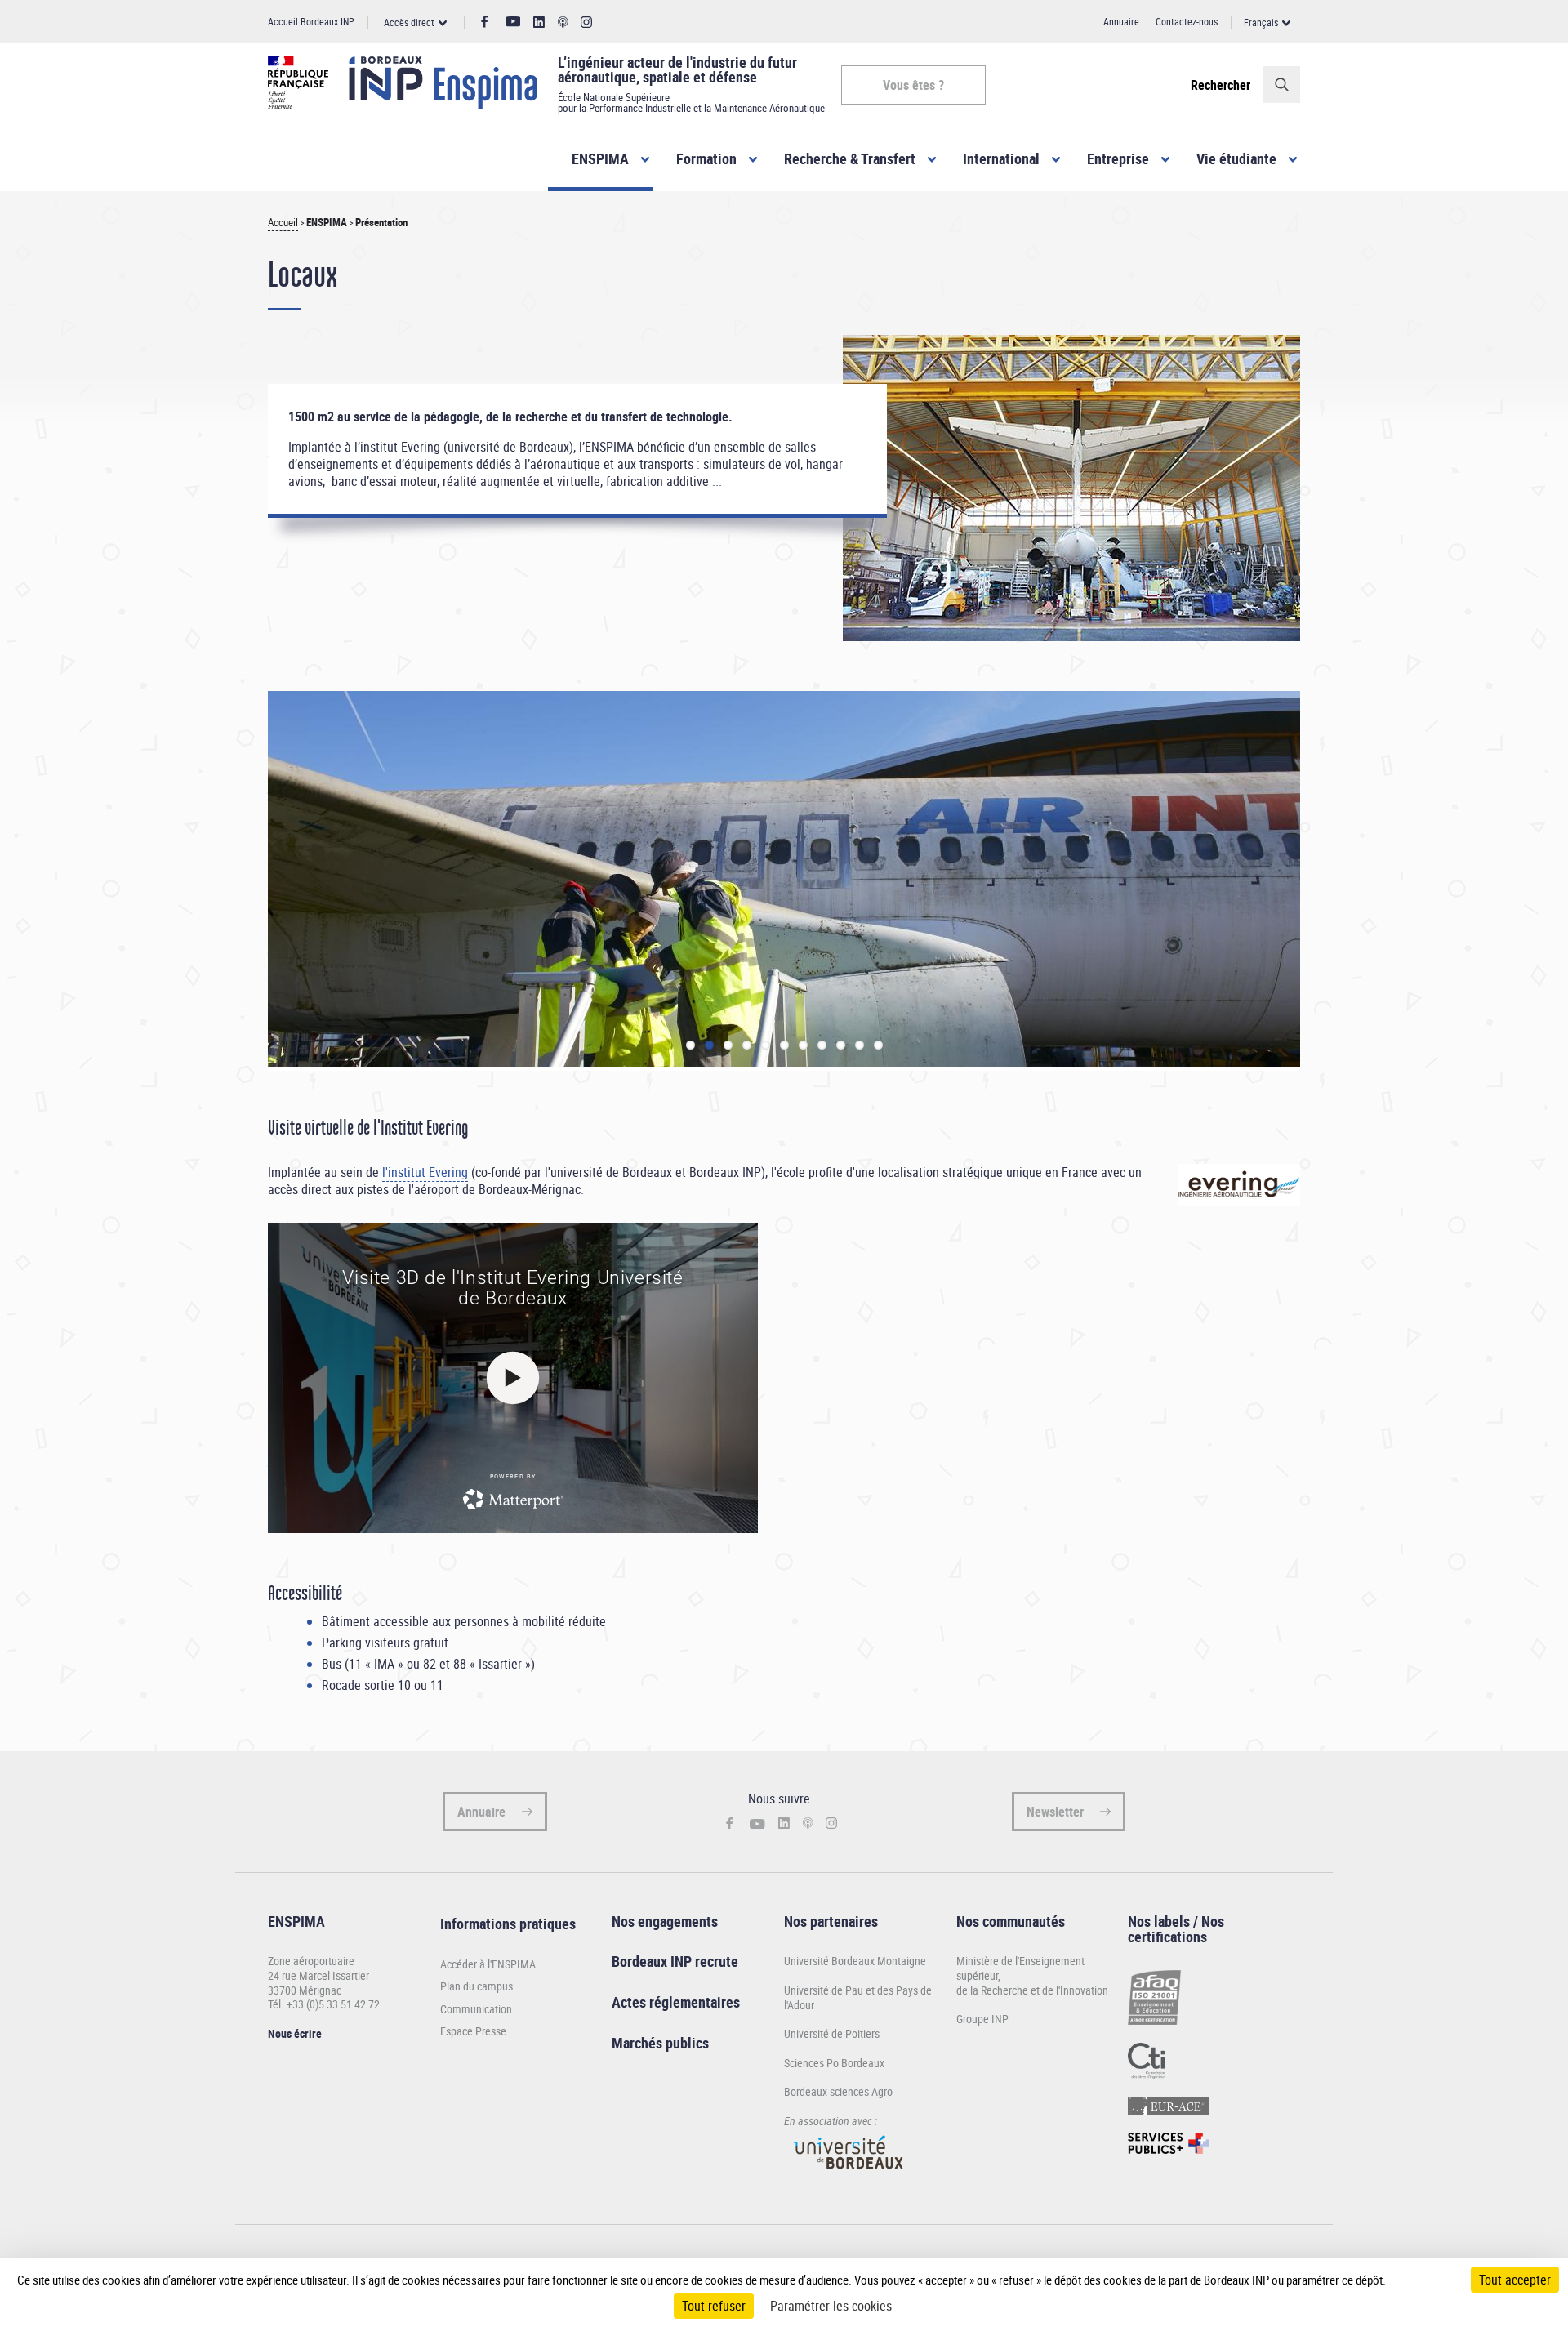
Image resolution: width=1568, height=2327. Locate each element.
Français (1261, 22)
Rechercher (1221, 85)
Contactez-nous (1187, 21)
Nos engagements (665, 1921)
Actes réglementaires (676, 2002)
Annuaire (1121, 21)
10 (860, 1045)
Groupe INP (982, 2019)
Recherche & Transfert (850, 158)
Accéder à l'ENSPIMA (488, 1964)
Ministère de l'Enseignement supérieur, (1020, 1968)
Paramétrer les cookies (831, 2306)
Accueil (283, 223)
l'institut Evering (425, 1172)
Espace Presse (473, 2031)
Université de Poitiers (832, 2033)
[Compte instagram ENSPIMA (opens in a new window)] (586, 22)
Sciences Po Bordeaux (834, 2063)
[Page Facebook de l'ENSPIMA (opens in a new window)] (485, 22)
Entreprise (1118, 158)
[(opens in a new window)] (849, 2176)
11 (878, 1045)
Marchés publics (660, 2043)
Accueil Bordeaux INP (311, 21)
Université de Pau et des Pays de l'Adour (858, 1997)
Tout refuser (714, 2306)
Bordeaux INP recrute (675, 1961)
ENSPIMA (600, 158)
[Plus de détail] (1420, 2280)
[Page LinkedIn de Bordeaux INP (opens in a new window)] (539, 22)
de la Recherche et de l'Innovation (1032, 1990)
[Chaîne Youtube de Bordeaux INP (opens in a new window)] (513, 22)
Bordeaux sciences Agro (838, 2091)
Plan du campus (477, 1986)
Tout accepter (1515, 2280)
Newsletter (1055, 1812)
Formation (706, 158)
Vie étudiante (1236, 158)
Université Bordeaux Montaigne (855, 1961)
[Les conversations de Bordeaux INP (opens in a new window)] (563, 22)
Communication (476, 2009)
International (1001, 158)
